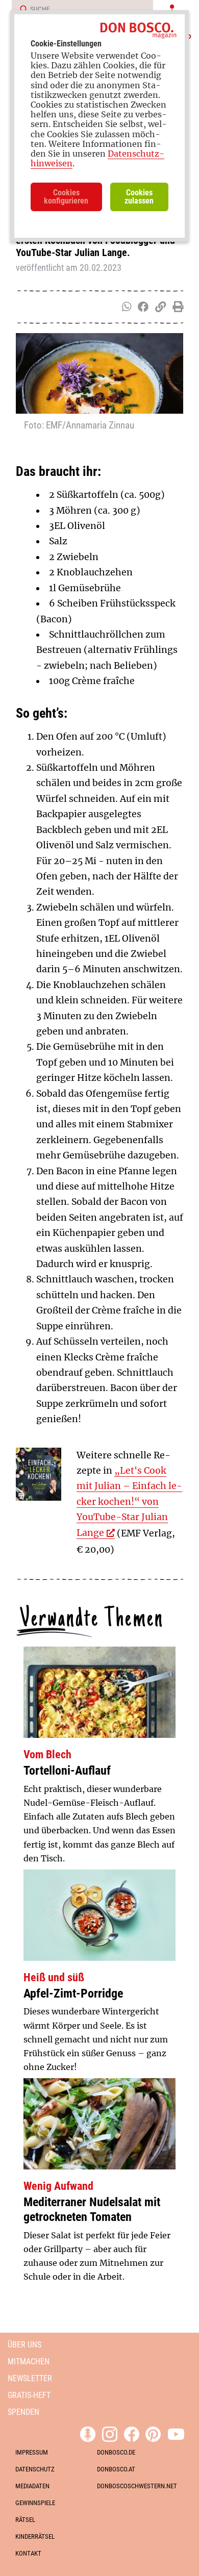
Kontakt (28, 2553)
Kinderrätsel (35, 2536)
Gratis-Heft (29, 2395)
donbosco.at (116, 2469)
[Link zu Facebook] (132, 2433)
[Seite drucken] (176, 307)
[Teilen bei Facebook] (141, 307)
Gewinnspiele (35, 2503)
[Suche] (20, 10)
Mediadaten (32, 2486)
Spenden (23, 2412)
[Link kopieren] (158, 307)
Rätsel (25, 2520)
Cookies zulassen (139, 197)
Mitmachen (29, 2362)
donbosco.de (116, 2452)
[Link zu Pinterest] (153, 2433)
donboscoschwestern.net (137, 2486)
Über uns (24, 2345)
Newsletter (30, 2378)
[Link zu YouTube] (176, 2433)
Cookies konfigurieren (66, 197)
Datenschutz (35, 2469)
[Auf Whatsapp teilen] (126, 307)
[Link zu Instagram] (110, 2433)
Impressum (32, 2452)
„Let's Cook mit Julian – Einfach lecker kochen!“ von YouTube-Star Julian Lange (129, 1502)
